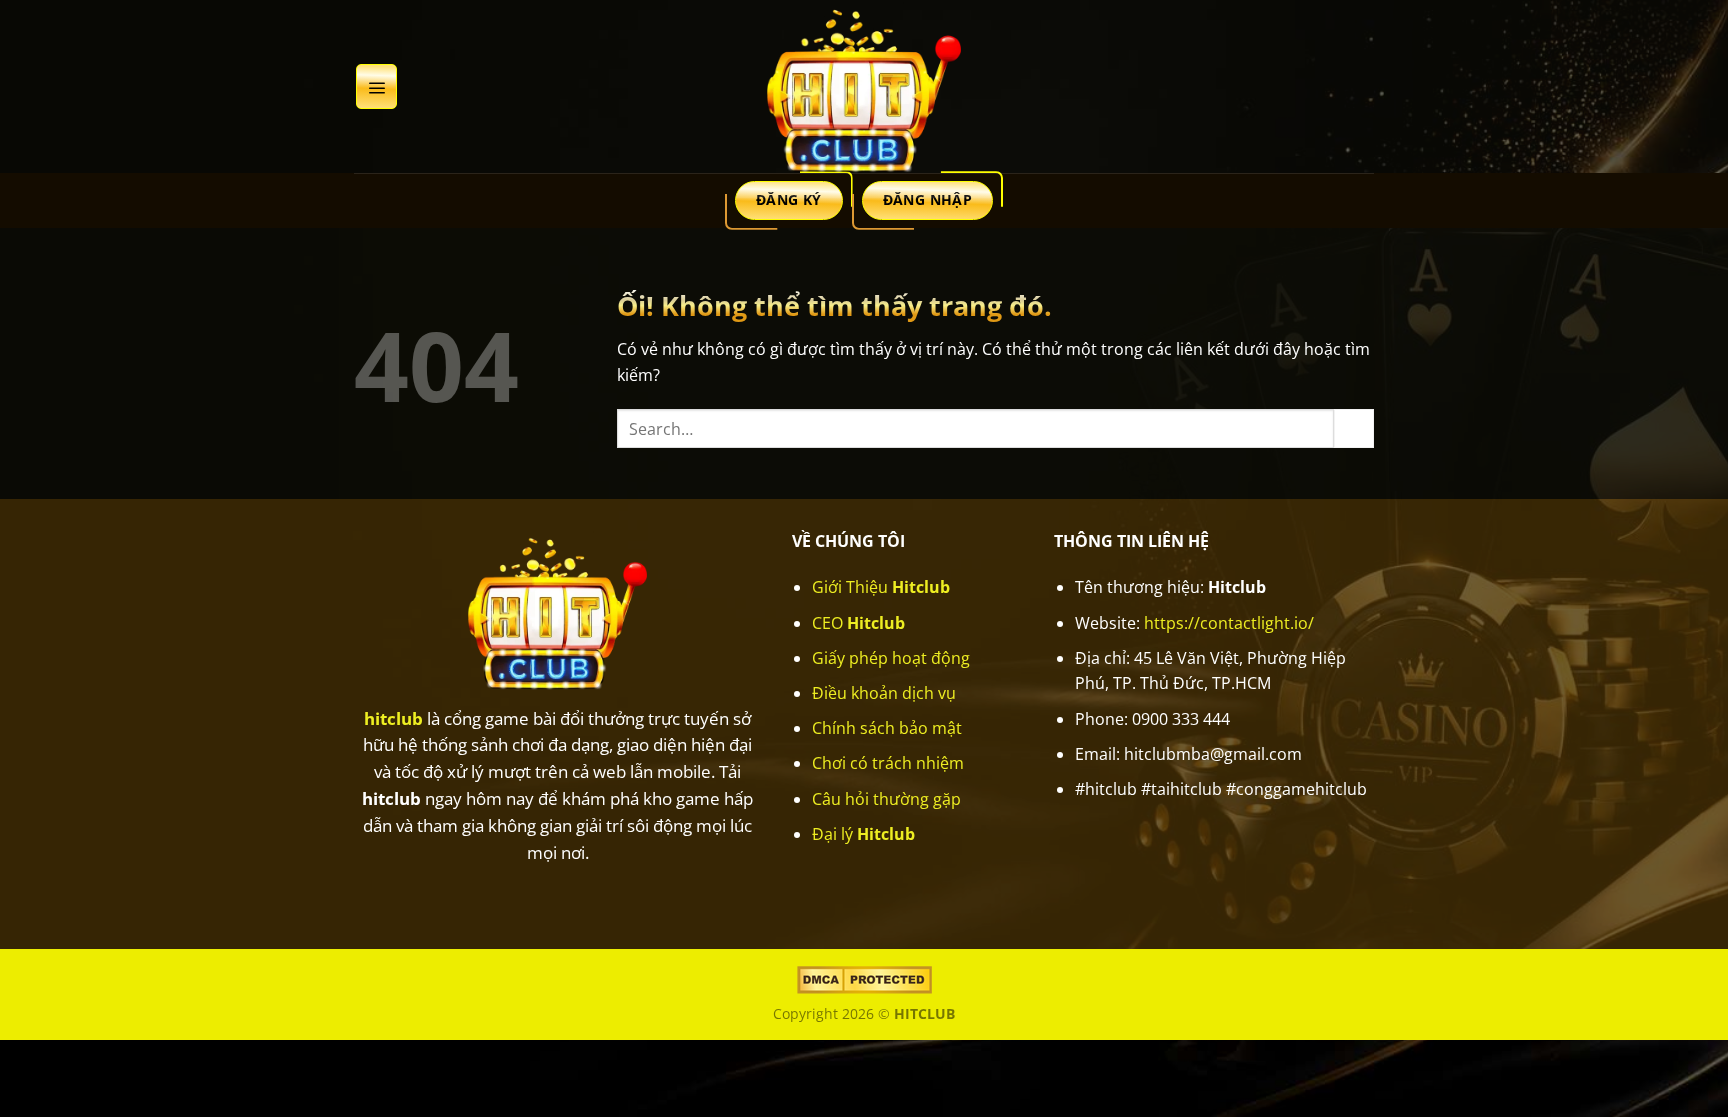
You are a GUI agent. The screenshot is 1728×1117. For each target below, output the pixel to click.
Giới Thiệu (881, 587)
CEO (858, 623)
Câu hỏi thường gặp (886, 799)
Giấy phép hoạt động (891, 658)
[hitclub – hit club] (864, 86)
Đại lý (863, 834)
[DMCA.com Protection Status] (864, 978)
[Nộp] (1354, 428)
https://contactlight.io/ (1229, 623)
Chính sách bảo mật (887, 728)
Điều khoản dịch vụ (884, 693)
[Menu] (376, 86)
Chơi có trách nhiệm (888, 763)
